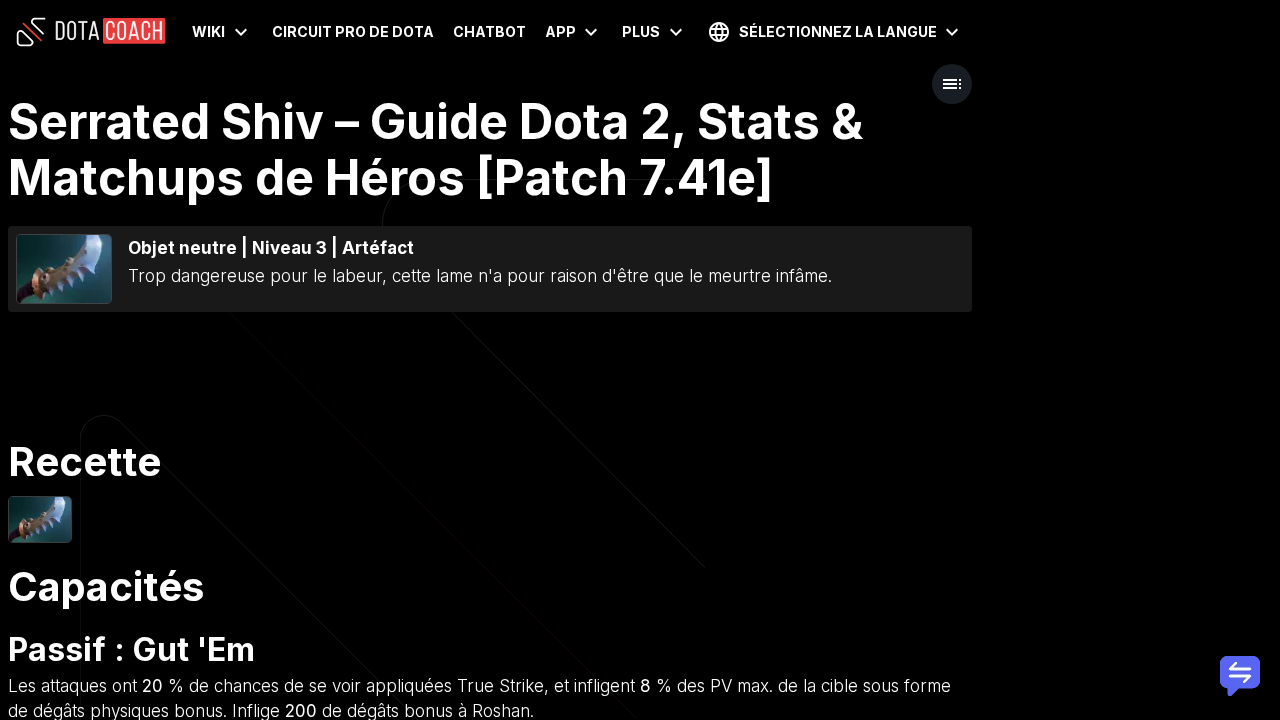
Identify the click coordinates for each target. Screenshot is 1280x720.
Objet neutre (182, 248)
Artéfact (378, 248)
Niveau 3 (289, 248)
